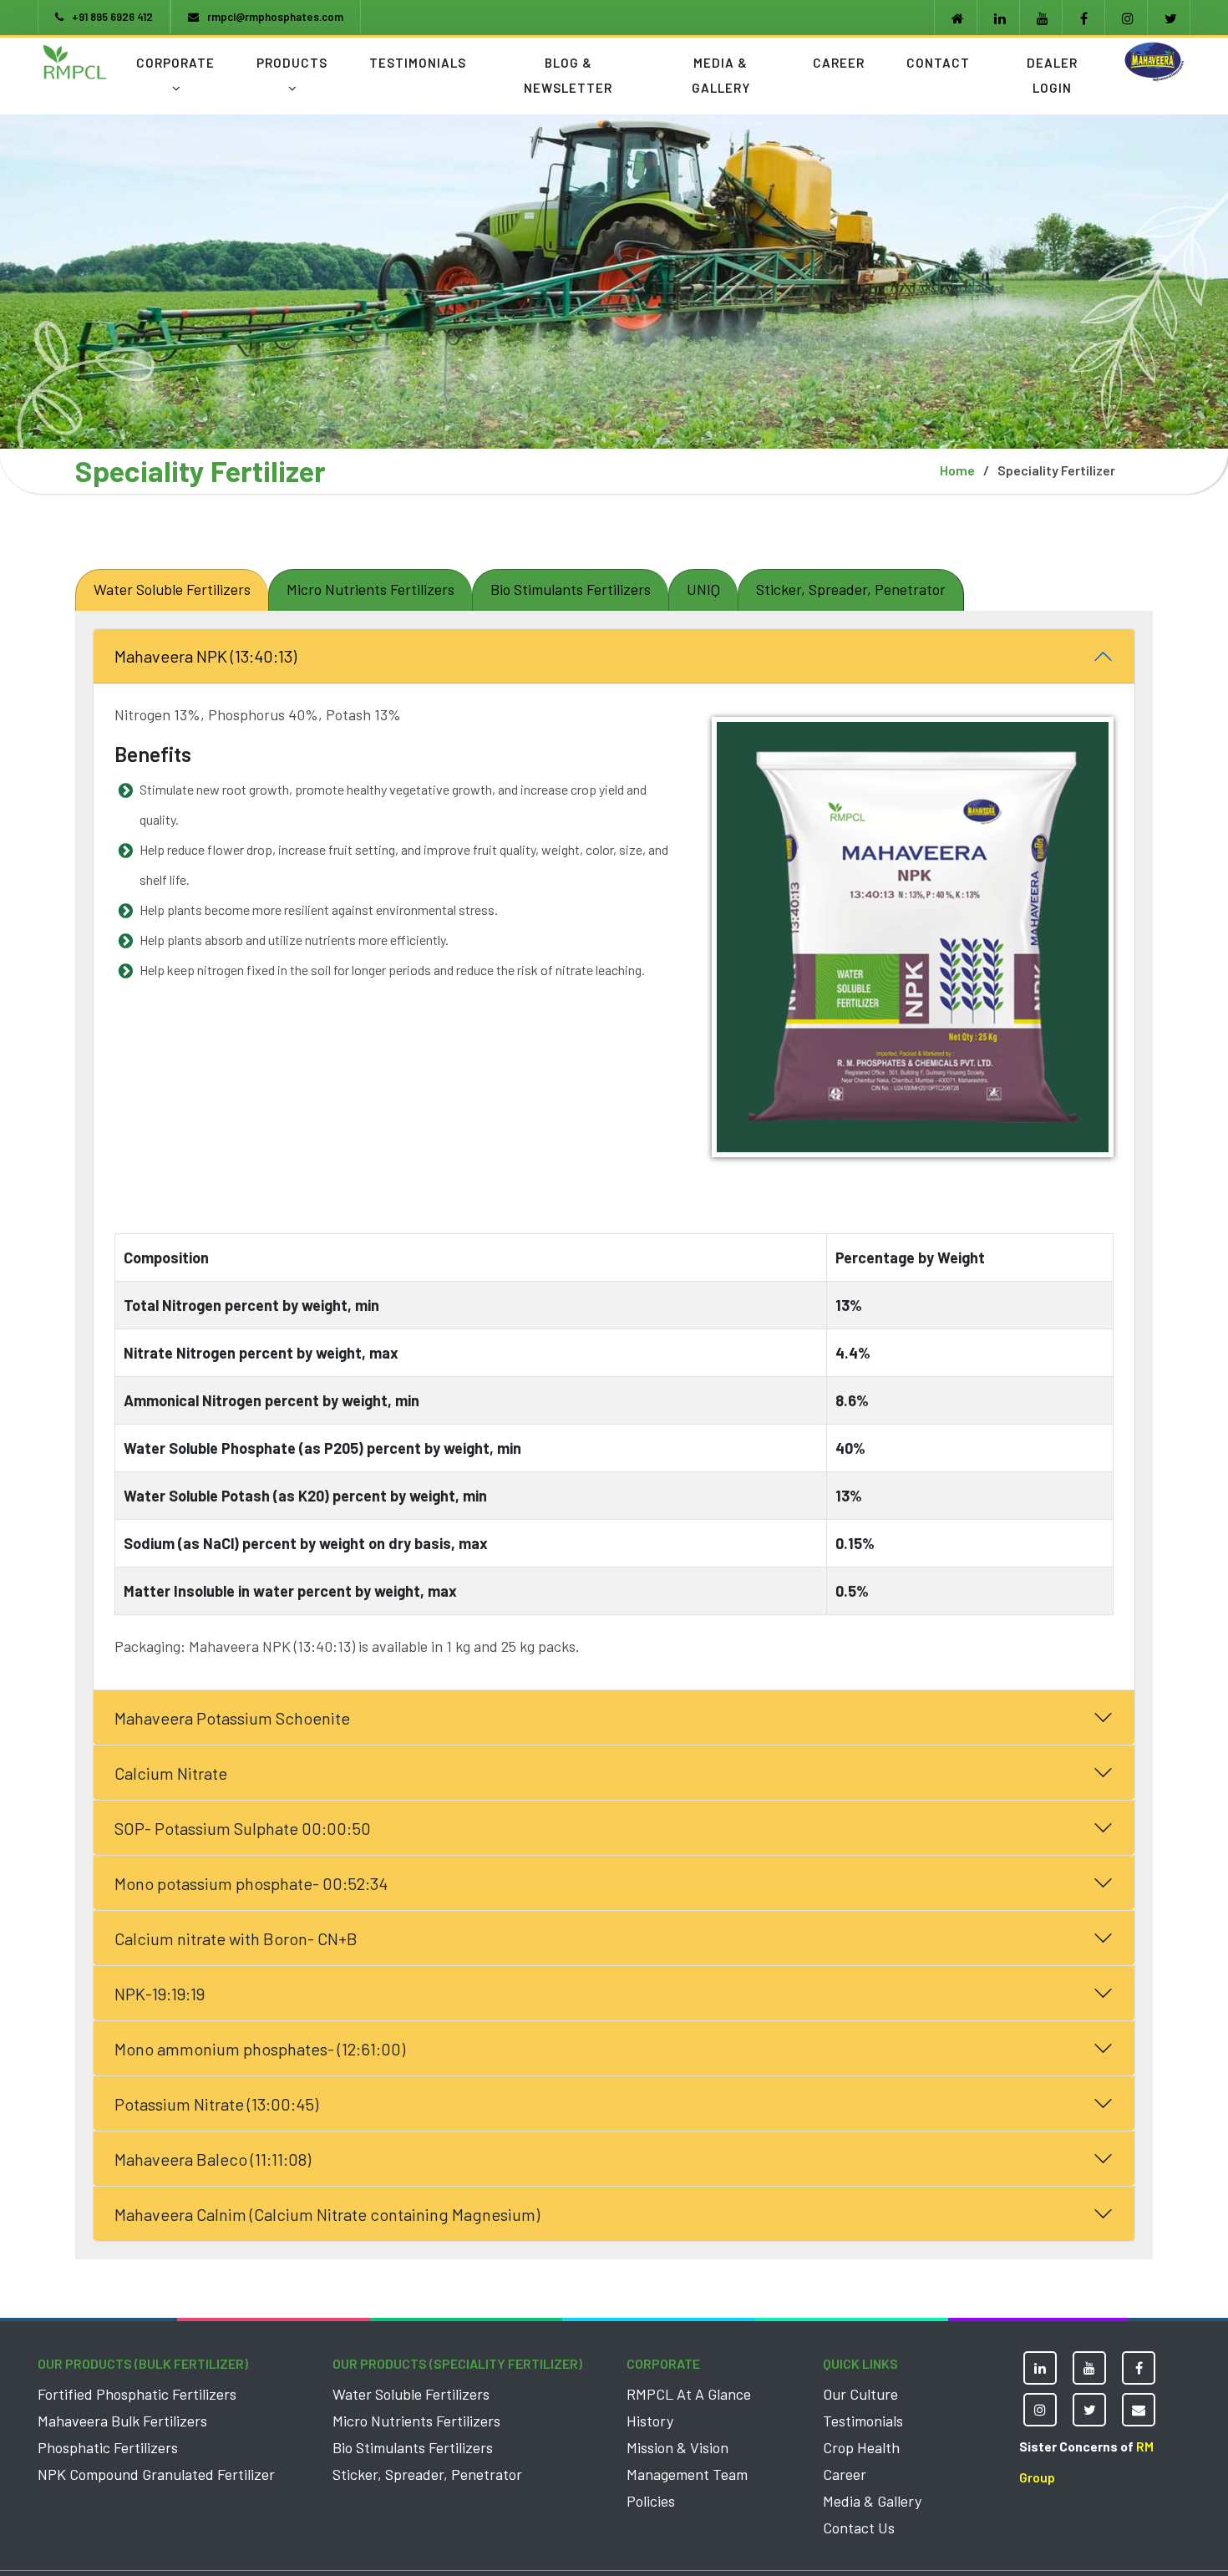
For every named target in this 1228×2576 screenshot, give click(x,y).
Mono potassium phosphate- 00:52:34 (251, 1883)
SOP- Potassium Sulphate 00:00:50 (243, 1828)
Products (292, 63)
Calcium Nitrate (171, 1773)
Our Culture (860, 2394)
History (650, 2421)
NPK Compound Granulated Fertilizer (156, 2474)
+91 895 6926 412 (112, 17)
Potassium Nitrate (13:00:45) (216, 2104)
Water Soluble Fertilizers (411, 2394)
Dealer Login (1052, 75)
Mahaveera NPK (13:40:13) (206, 656)
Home (957, 470)
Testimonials (418, 63)
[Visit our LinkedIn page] (998, 18)
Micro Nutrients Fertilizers (416, 2421)
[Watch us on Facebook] (1139, 2368)
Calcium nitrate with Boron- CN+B (236, 1938)
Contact (938, 63)
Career (839, 63)
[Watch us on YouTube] (1041, 18)
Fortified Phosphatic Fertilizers (137, 2394)
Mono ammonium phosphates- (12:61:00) (260, 2049)
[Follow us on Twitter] (1169, 18)
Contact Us (859, 2528)
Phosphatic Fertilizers (108, 2447)
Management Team (687, 2474)
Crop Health (861, 2447)
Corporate (175, 63)
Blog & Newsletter (568, 75)
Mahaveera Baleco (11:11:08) (213, 2159)
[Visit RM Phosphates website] (956, 18)
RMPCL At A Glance (689, 2394)
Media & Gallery (721, 75)
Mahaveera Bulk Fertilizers (122, 2421)
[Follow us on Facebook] (1083, 18)
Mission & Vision (677, 2447)
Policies (651, 2501)
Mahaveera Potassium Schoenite (232, 1718)
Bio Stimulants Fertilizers (413, 2447)
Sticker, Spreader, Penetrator (427, 2474)
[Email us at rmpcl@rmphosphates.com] (1139, 2410)
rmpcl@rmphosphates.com (275, 17)
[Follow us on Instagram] (1126, 18)
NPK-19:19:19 (160, 1994)
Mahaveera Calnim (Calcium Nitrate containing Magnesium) (327, 2214)
